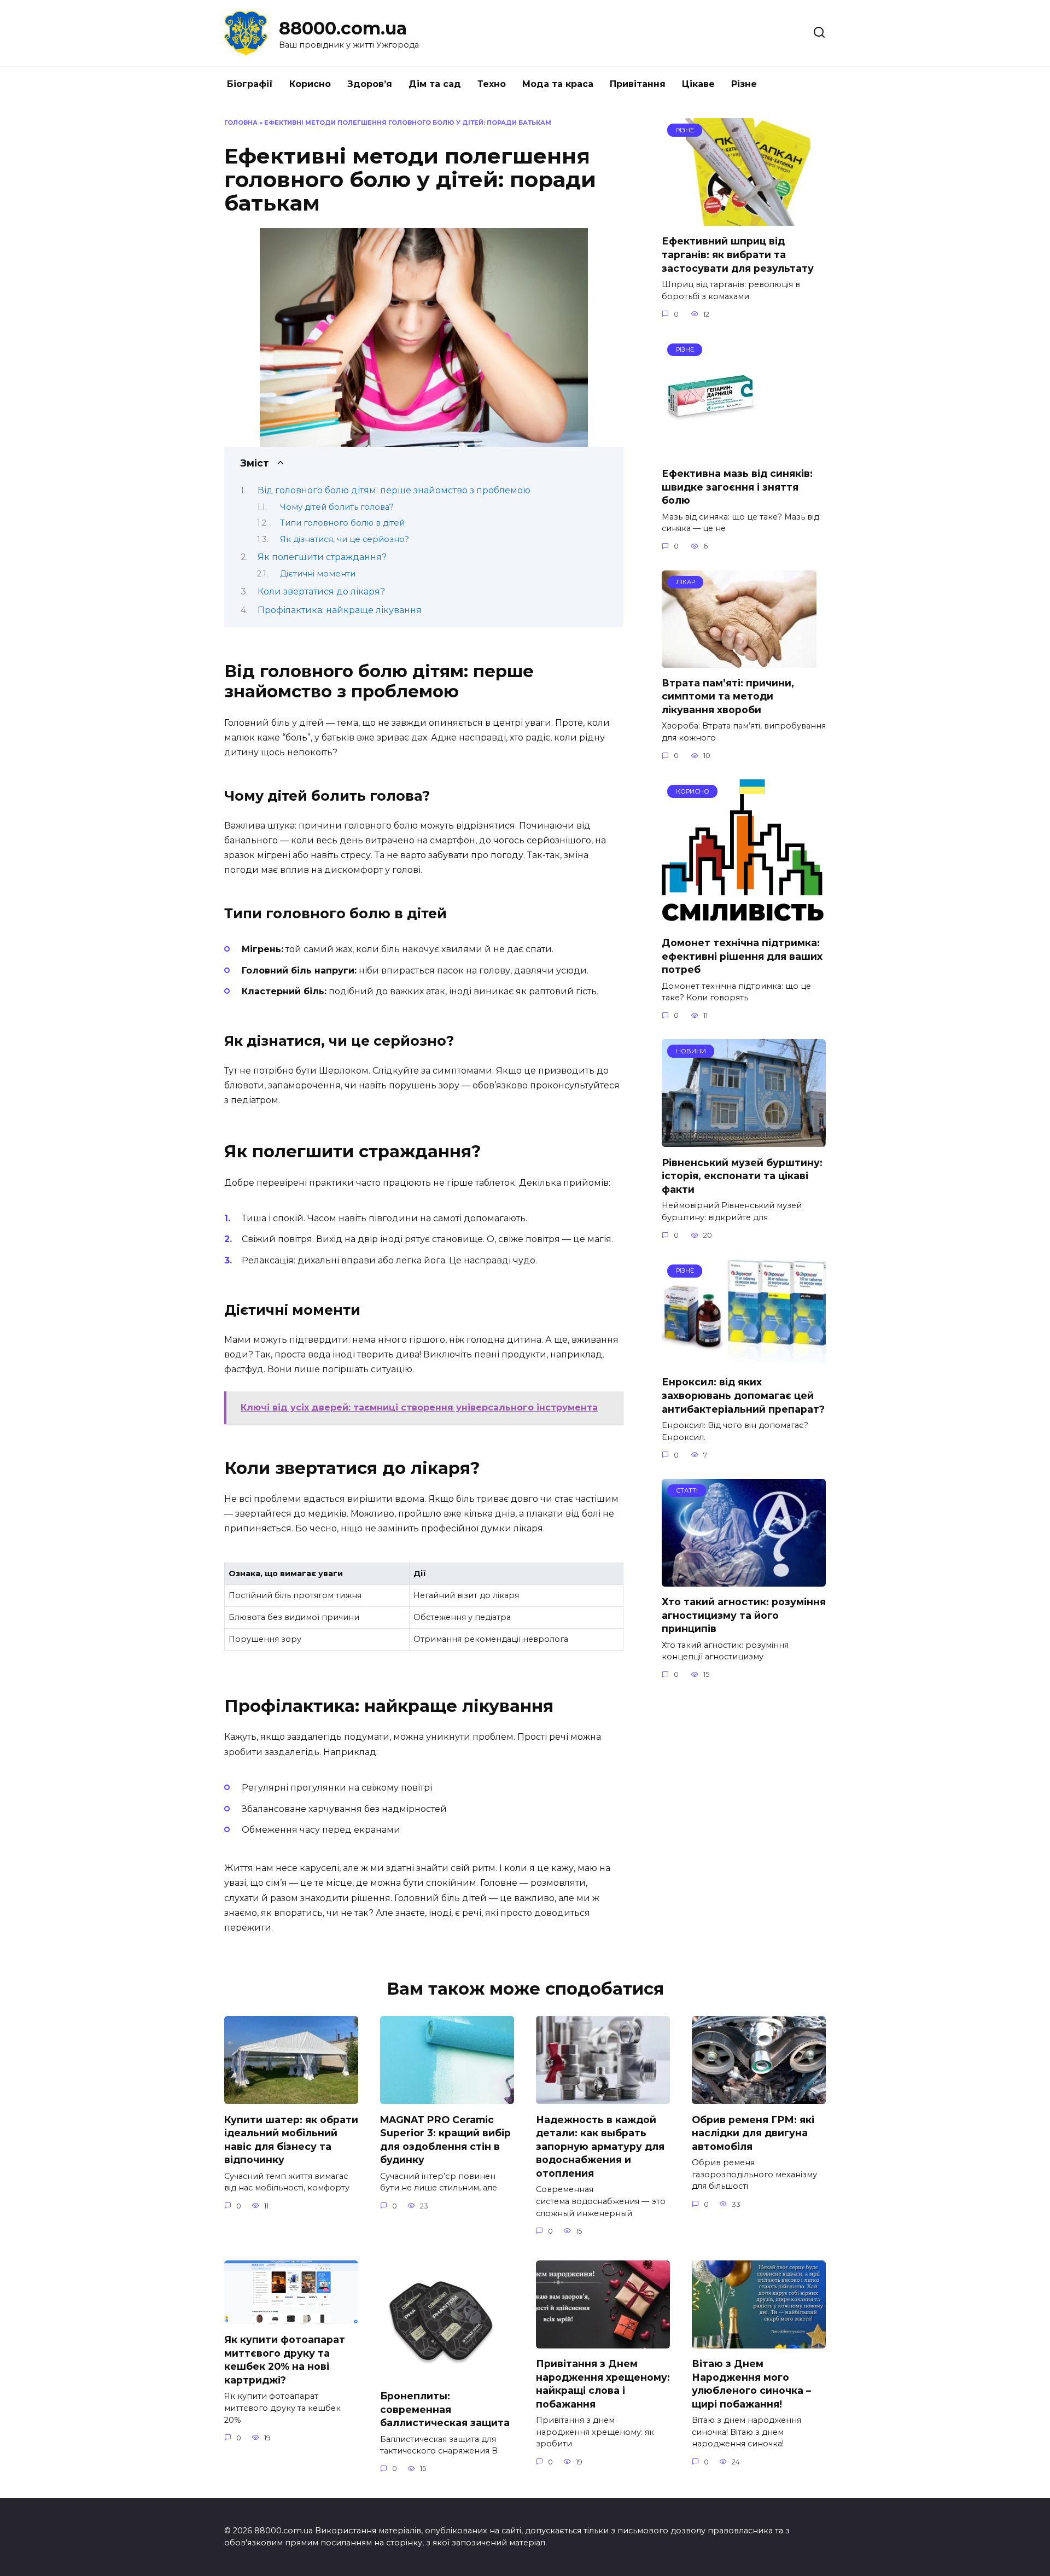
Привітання (638, 84)
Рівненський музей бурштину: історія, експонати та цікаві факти (742, 1175)
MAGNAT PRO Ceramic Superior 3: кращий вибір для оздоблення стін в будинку (445, 2139)
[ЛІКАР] (739, 661)
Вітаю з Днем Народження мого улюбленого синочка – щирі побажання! (751, 2384)
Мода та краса (558, 84)
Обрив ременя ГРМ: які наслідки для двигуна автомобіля (753, 2132)
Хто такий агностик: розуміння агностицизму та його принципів (744, 1615)
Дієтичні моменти (318, 574)
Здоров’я (370, 84)
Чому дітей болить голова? (337, 507)
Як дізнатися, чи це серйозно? (345, 539)
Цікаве (698, 84)
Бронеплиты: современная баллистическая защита (445, 2409)
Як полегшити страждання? (322, 557)
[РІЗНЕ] (744, 219)
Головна (241, 123)
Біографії (250, 84)
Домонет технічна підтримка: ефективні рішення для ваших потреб (742, 956)
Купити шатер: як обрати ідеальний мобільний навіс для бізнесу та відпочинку (291, 2139)
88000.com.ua (343, 28)
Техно (492, 84)
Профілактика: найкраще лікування (340, 610)
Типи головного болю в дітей (342, 523)
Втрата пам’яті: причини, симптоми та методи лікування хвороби (728, 696)
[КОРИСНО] (744, 921)
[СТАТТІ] (744, 1580)
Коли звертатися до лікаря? (321, 591)
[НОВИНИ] (744, 1140)
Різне (744, 84)
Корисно (310, 84)
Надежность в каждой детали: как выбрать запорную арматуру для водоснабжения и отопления (600, 2146)
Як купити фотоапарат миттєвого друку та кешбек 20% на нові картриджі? (285, 2360)
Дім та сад (435, 84)
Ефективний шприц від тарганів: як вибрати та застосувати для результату (738, 254)
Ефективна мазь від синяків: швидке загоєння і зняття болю (737, 487)
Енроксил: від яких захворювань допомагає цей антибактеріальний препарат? (743, 1395)
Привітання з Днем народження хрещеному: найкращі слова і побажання (603, 2384)
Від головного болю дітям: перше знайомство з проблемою (394, 490)
